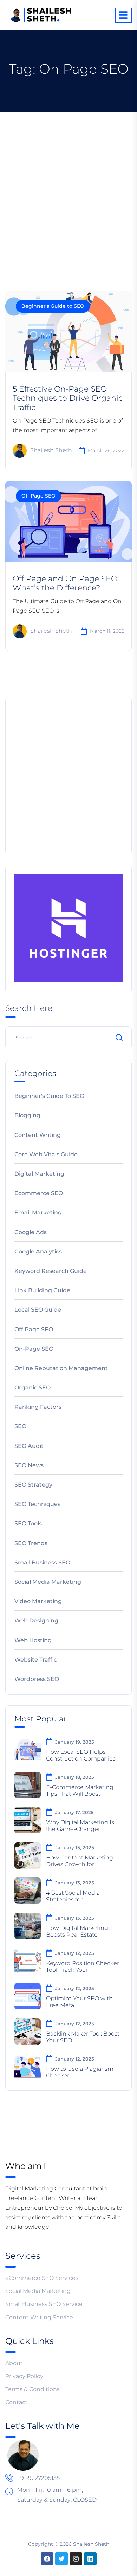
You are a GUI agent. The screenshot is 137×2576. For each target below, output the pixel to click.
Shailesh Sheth (51, 451)
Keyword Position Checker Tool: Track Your (83, 1967)
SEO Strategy (33, 1485)
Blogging (27, 1115)
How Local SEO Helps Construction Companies (81, 1755)
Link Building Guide (42, 1290)
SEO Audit (29, 1446)
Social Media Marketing (48, 1582)
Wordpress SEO (37, 1679)
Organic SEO (32, 1387)
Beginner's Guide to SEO (53, 306)
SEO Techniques (37, 1504)
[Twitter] (61, 2559)
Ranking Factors (38, 1407)
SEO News (29, 1465)
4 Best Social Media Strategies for (73, 1896)
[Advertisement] (68, 184)
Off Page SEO (38, 496)
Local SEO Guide (38, 1310)
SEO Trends (31, 1543)
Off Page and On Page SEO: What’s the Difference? (66, 583)
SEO (20, 1426)
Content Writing (38, 1135)
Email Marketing (38, 1212)
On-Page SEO (34, 1349)
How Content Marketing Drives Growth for (80, 1861)
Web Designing (36, 1621)
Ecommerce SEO (39, 1193)
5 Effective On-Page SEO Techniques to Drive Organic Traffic (68, 398)
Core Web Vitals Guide (46, 1154)
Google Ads (31, 1232)
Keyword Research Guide (51, 1271)
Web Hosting (33, 1640)
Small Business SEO (42, 1562)
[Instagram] (76, 2559)
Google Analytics (38, 1252)
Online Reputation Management (61, 1368)
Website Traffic (36, 1660)
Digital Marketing (39, 1174)
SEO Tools (28, 1523)
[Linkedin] (90, 2559)
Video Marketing (38, 1601)
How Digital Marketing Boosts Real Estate (77, 1931)
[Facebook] (47, 2559)
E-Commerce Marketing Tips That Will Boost (80, 1790)
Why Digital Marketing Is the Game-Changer (80, 1826)
